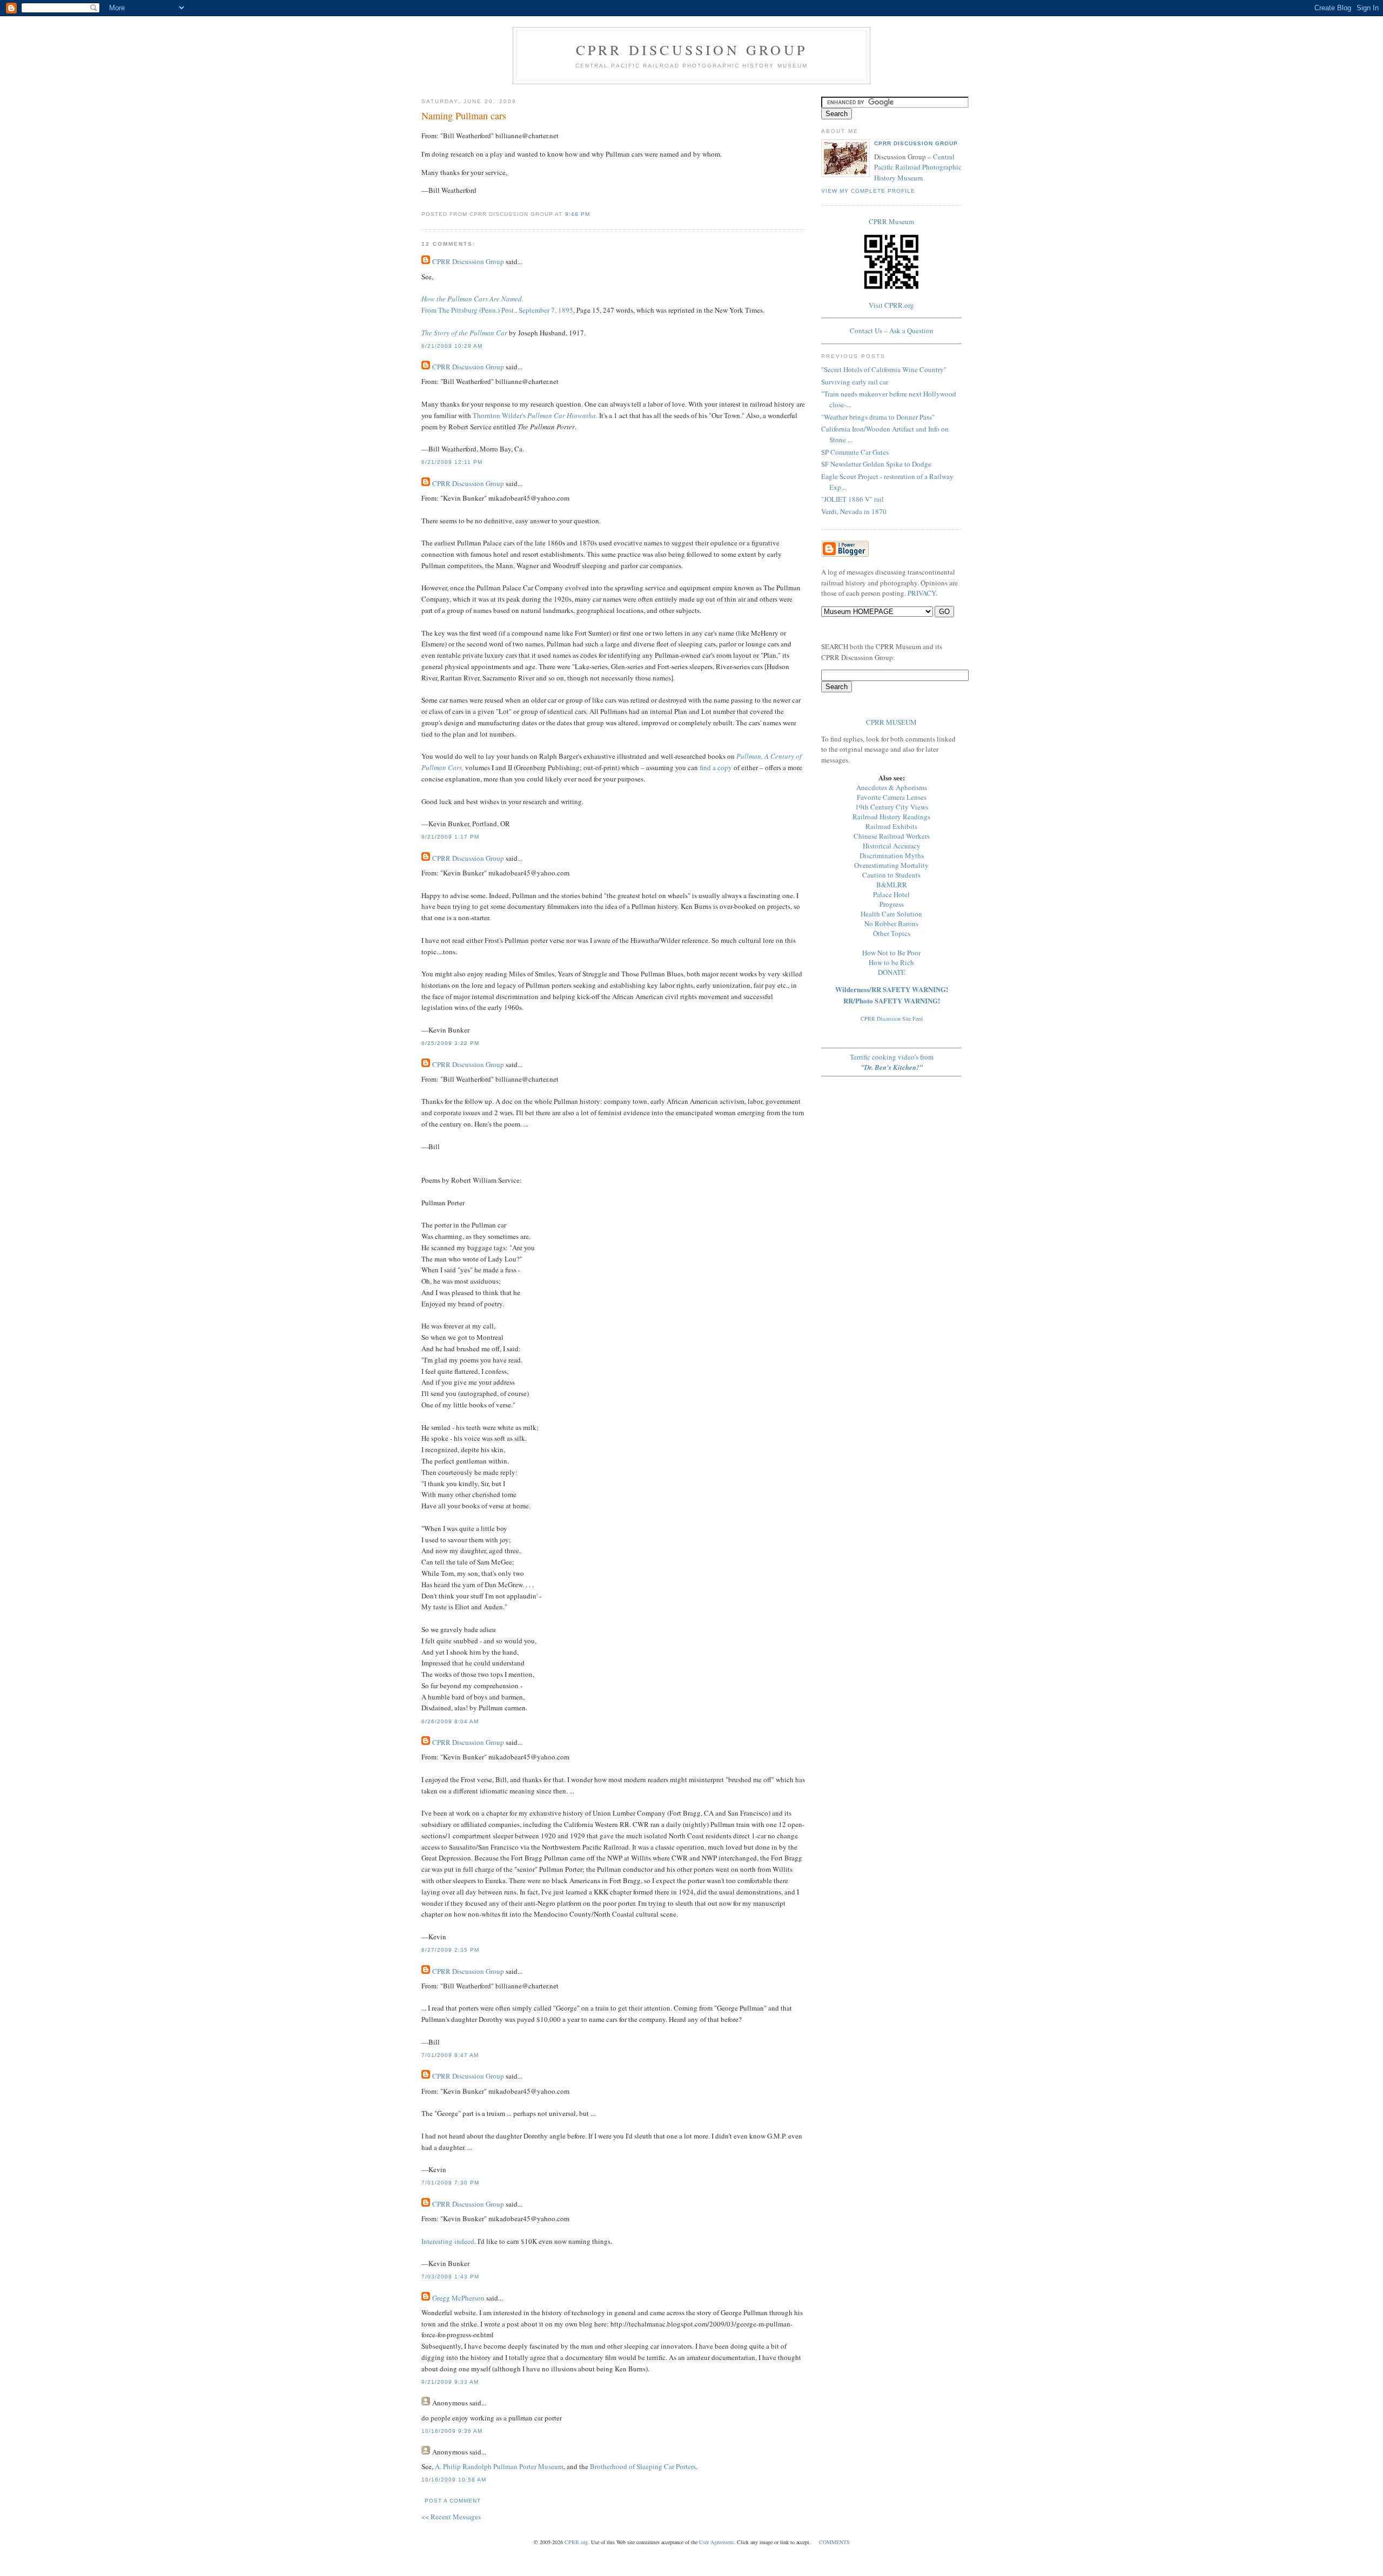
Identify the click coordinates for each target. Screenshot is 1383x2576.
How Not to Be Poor (891, 953)
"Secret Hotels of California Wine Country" (884, 369)
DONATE (892, 972)
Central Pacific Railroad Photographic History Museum (918, 167)
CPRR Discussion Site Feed (892, 1019)
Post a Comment (453, 2501)
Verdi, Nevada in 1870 (854, 511)
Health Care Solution (891, 914)
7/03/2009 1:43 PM (450, 2277)
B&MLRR (892, 885)
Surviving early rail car (855, 382)
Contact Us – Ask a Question (892, 331)
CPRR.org (576, 2542)
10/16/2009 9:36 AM (452, 2431)
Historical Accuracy (892, 846)
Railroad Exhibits (891, 826)
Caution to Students (891, 875)
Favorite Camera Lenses (892, 797)
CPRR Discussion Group (691, 50)
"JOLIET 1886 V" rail (852, 499)
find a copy (716, 767)
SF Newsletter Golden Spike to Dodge (876, 464)
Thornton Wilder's (535, 415)
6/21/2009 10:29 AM (452, 346)
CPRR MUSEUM (891, 722)
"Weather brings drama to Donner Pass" (878, 417)
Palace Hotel (891, 894)
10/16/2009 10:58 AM (454, 2480)
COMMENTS (834, 2542)
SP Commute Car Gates (855, 452)
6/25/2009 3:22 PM (450, 1043)
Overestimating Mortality (891, 865)
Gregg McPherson (458, 2298)
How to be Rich (891, 962)
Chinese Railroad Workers (892, 836)
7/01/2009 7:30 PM (450, 2183)
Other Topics (892, 933)
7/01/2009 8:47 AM (450, 2055)
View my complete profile (868, 191)
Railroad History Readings (891, 817)
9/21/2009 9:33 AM (450, 2382)
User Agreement (716, 2542)
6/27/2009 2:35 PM (450, 1950)
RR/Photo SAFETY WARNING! (892, 1000)
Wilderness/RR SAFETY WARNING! (892, 989)
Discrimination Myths (892, 855)
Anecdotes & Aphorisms (892, 787)
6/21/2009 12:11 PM (452, 462)
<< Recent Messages (451, 2517)
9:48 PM (578, 214)
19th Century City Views (892, 807)
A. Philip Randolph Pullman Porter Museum (499, 2466)
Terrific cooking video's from (892, 1062)
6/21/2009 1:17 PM (450, 837)
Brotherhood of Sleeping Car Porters (643, 2466)
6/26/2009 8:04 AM (450, 1721)
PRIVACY (922, 593)
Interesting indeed (448, 2241)
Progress (892, 904)
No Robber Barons (891, 923)
